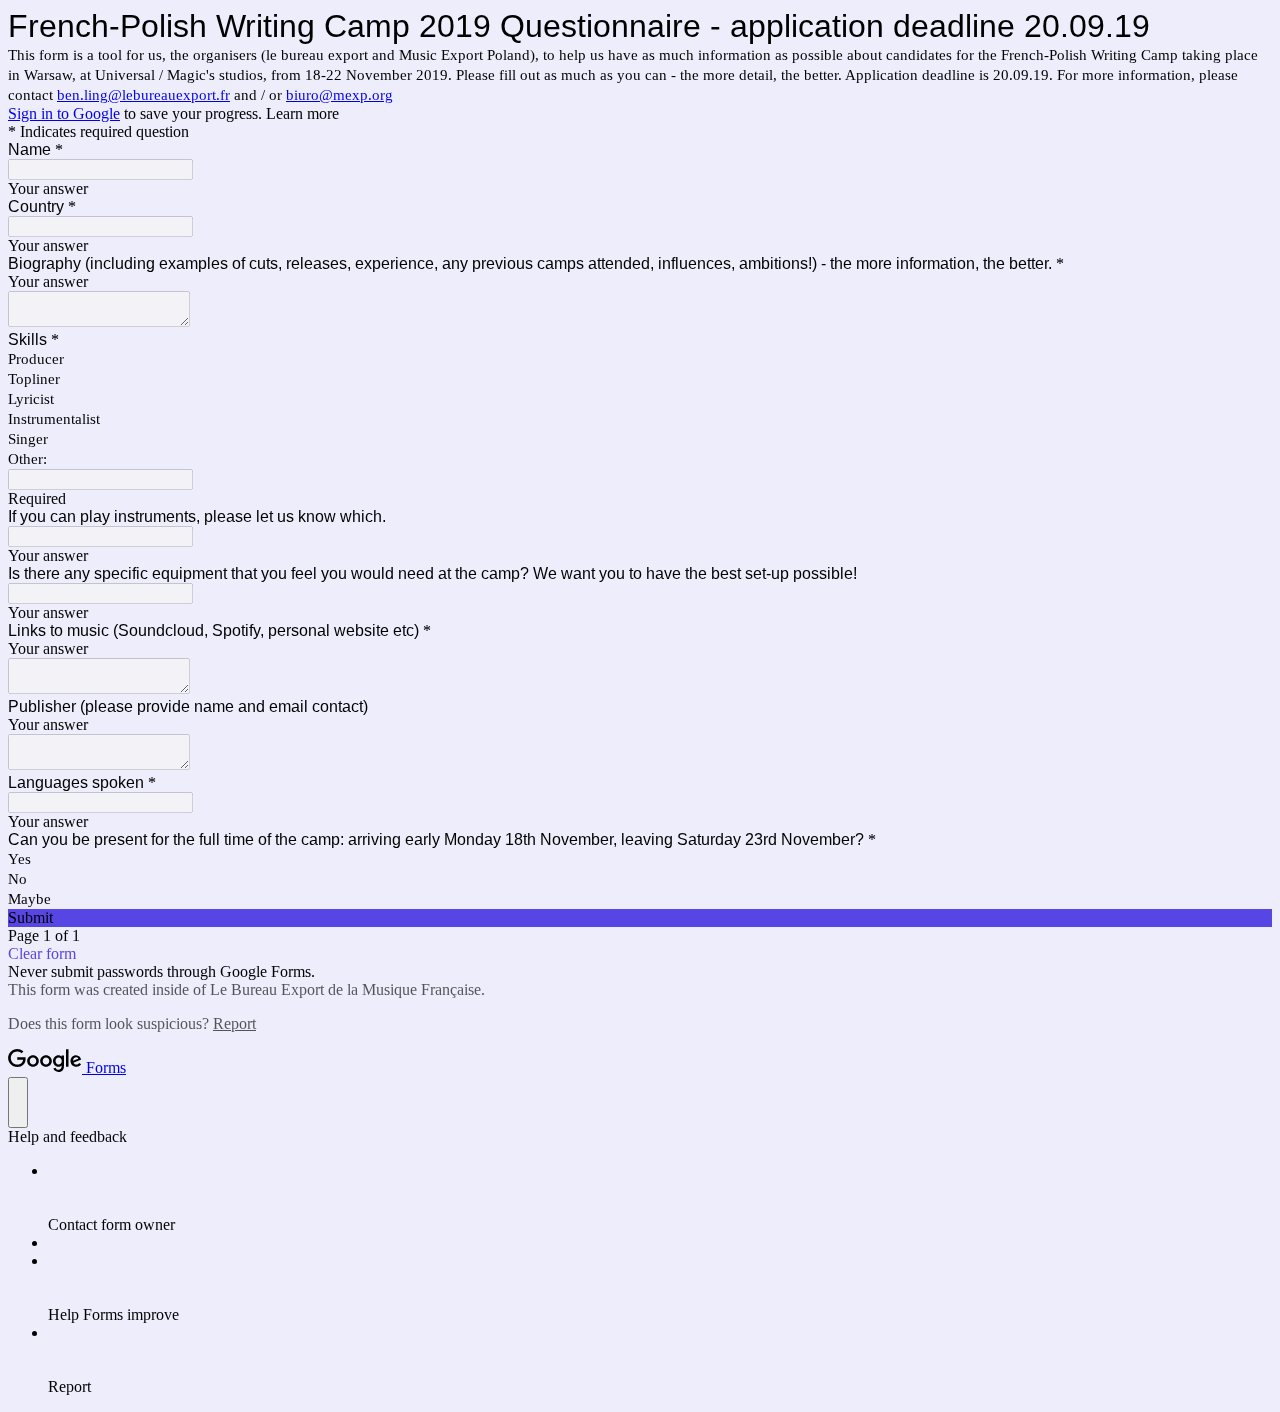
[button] (640, 918)
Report (234, 1023)
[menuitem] (660, 1198)
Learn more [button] (302, 113)
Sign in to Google (64, 113)
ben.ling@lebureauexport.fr (143, 95)
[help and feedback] (18, 1102)
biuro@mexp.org (339, 95)
